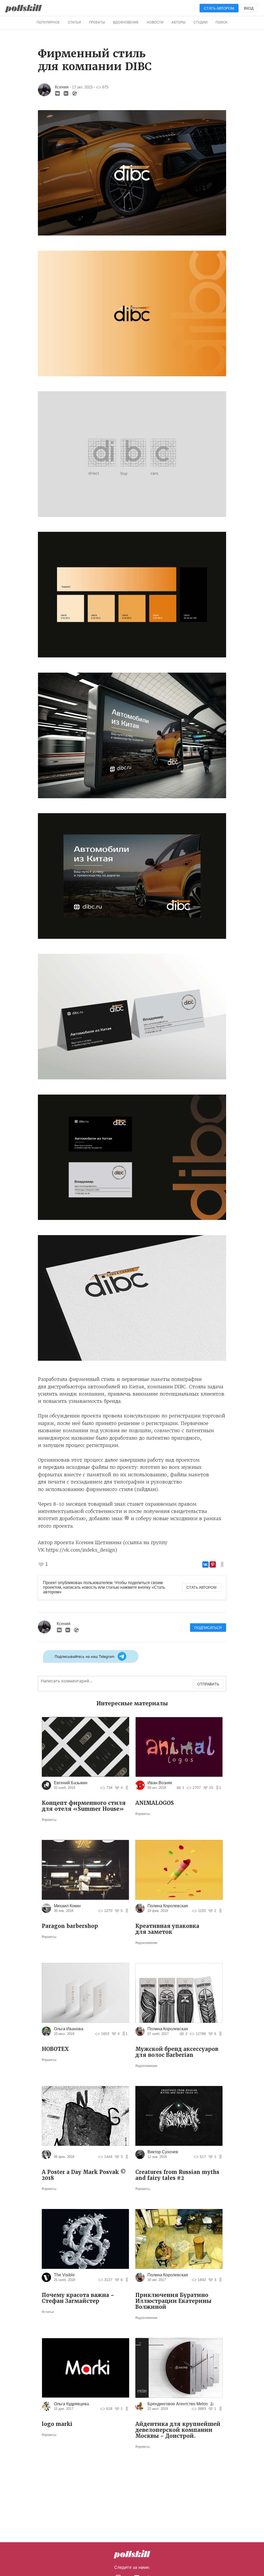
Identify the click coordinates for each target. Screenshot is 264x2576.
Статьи (74, 22)
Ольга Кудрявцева (71, 2404)
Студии (200, 22)
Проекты (97, 22)
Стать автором (219, 8)
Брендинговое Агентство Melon (178, 2404)
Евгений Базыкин (71, 1783)
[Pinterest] (213, 1564)
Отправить (208, 1684)
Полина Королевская (168, 1906)
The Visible (64, 2275)
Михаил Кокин (67, 1906)
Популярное (48, 22)
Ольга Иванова (69, 2029)
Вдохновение (126, 22)
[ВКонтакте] (205, 1564)
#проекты (49, 1820)
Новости (155, 22)
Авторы (178, 22)
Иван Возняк (160, 1783)
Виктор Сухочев (163, 2152)
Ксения (62, 87)
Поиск (221, 22)
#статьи (48, 2312)
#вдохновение (146, 1943)
